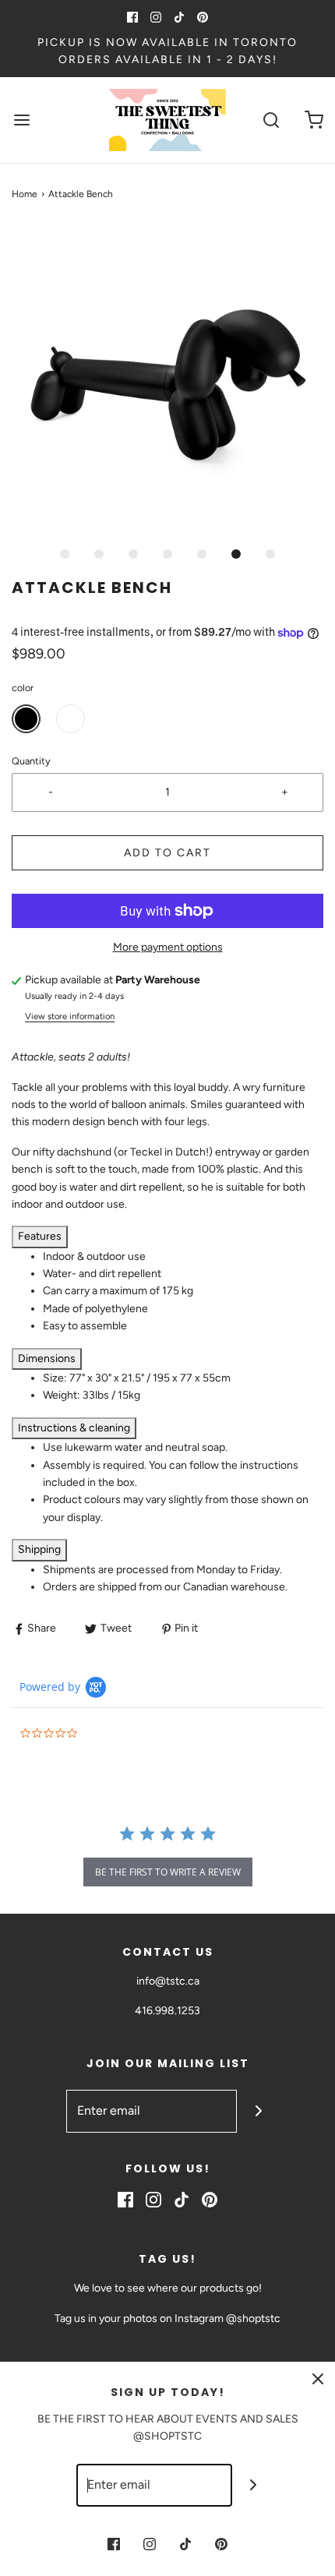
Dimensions (47, 1359)
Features (40, 1236)
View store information (70, 1016)
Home (25, 194)
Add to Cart (167, 853)
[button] (167, 381)
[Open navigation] (21, 120)
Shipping (39, 1549)
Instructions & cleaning (74, 1428)
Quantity (31, 761)
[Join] (258, 2111)
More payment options (168, 947)
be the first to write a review (168, 1872)
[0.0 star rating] (105, 1734)
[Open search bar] (271, 120)
